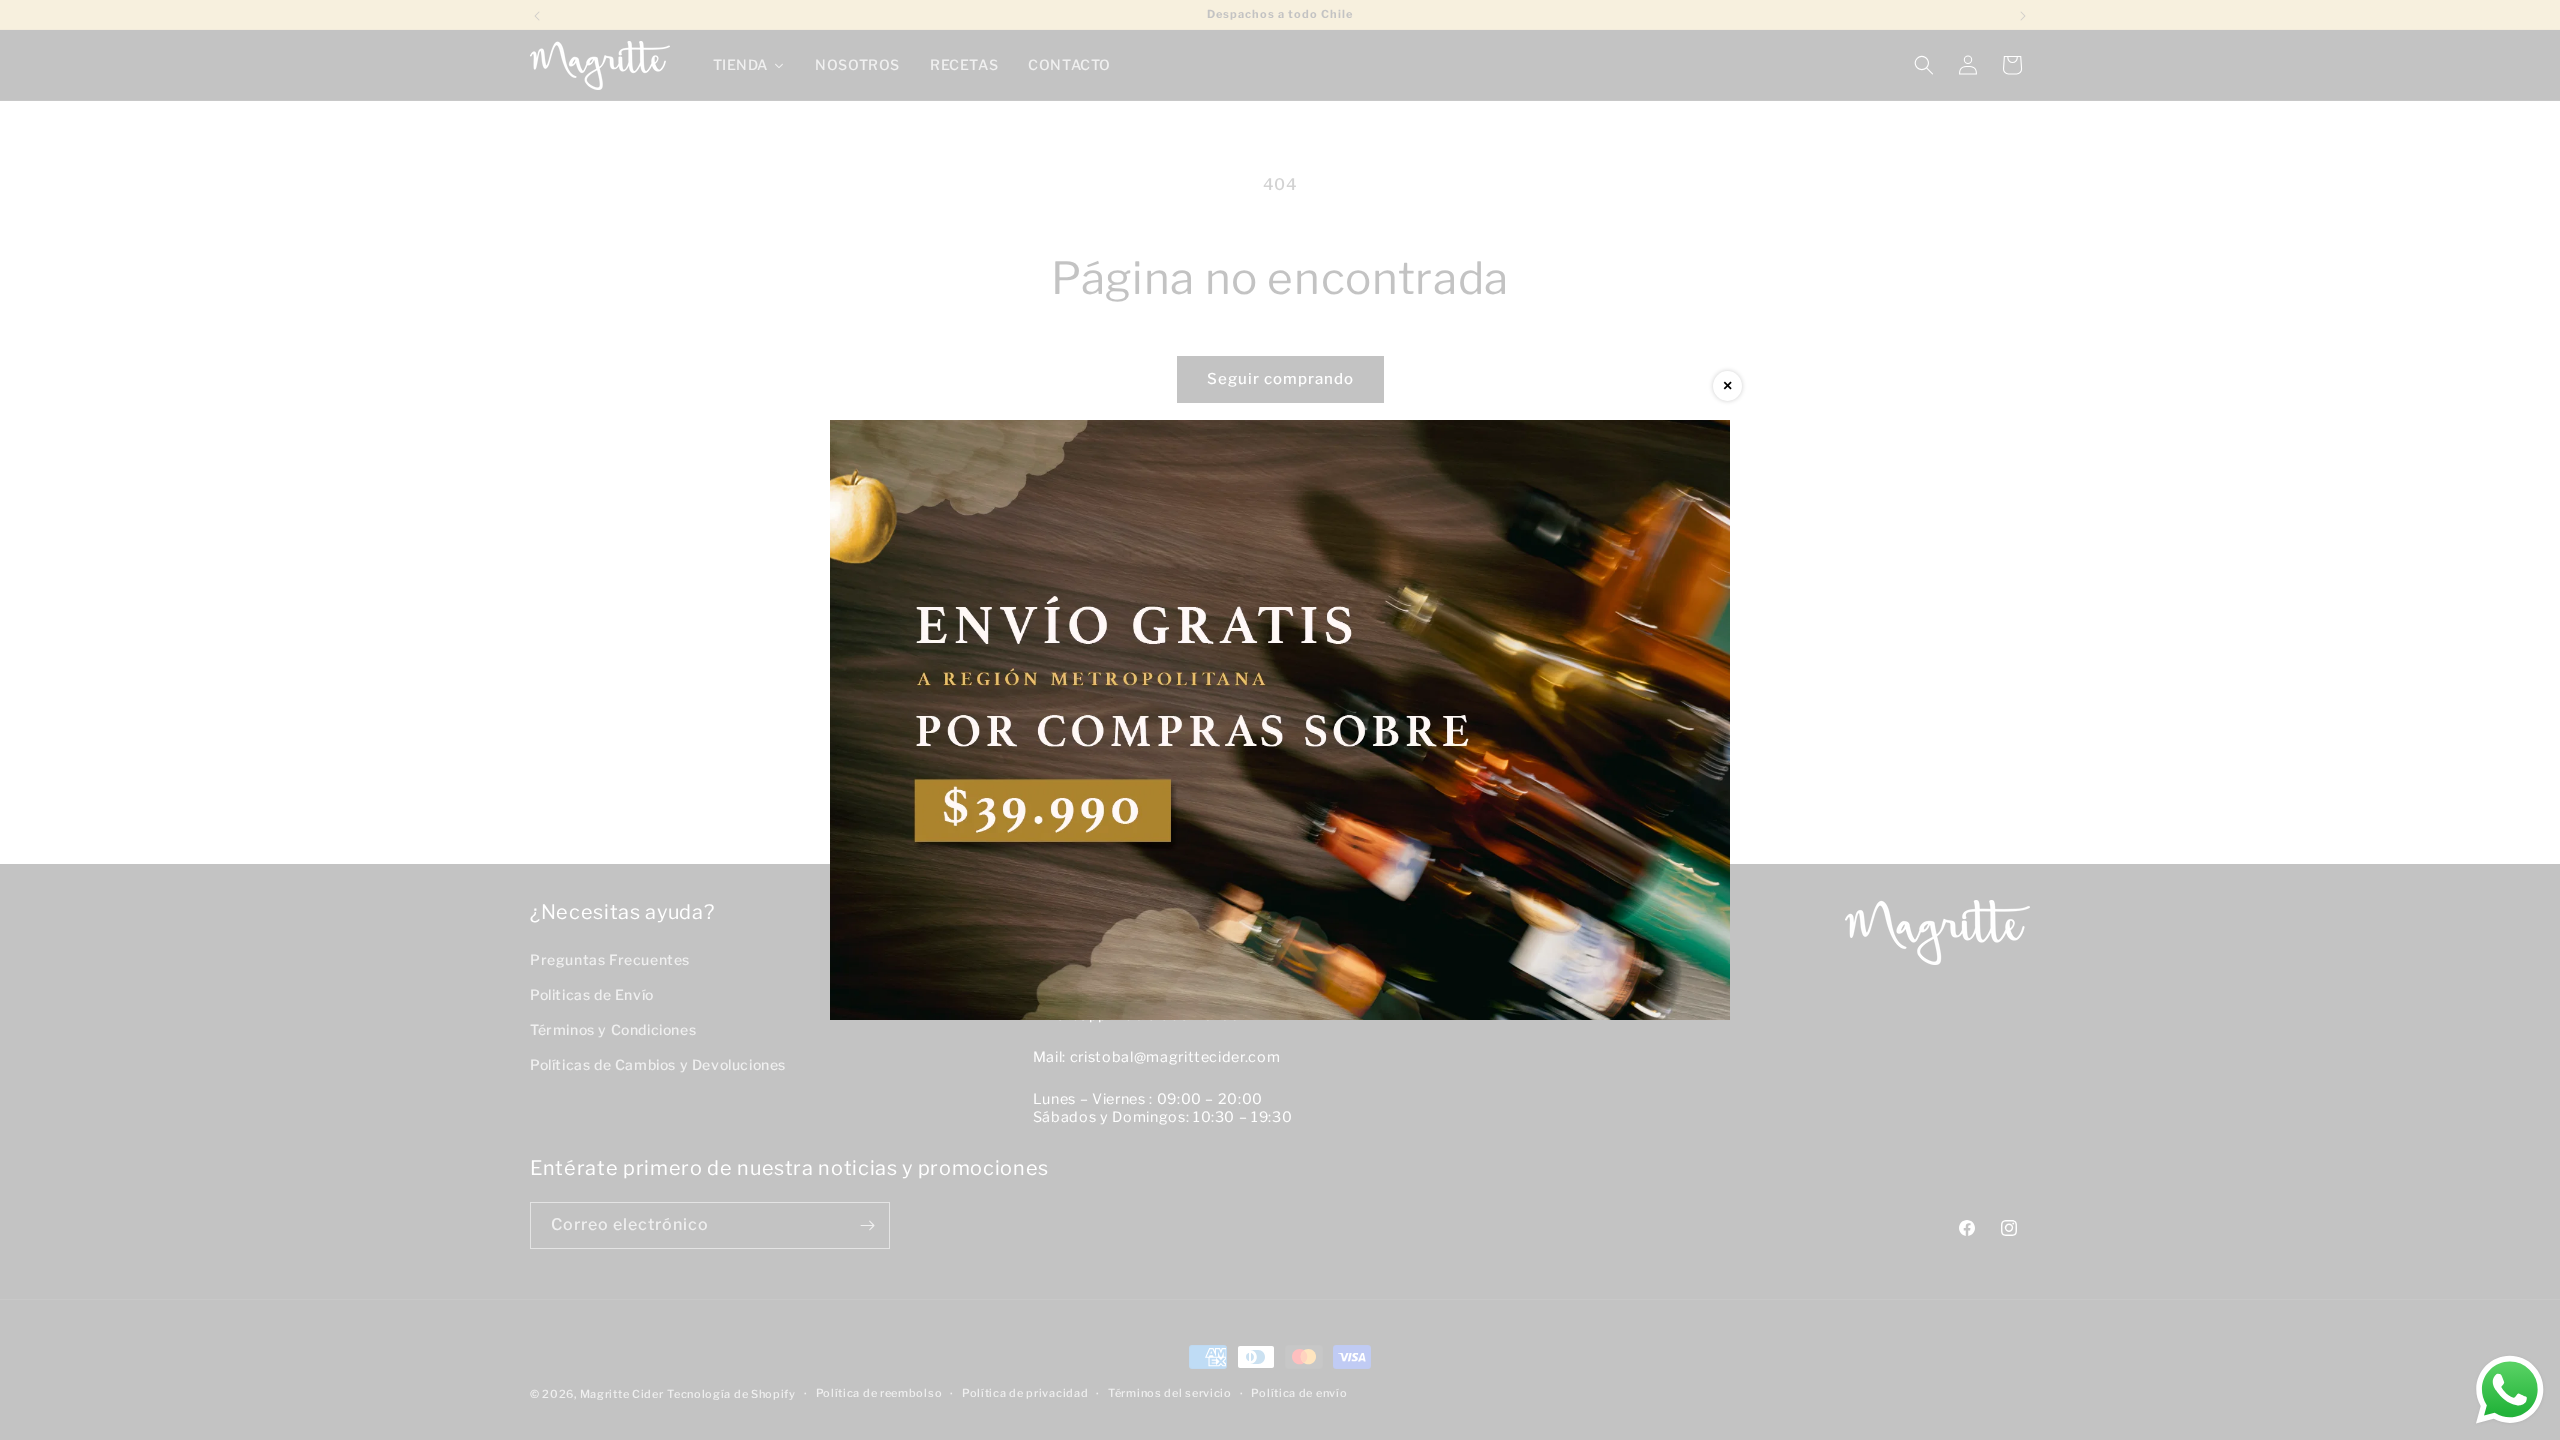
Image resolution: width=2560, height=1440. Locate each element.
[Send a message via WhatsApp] (2510, 1390)
